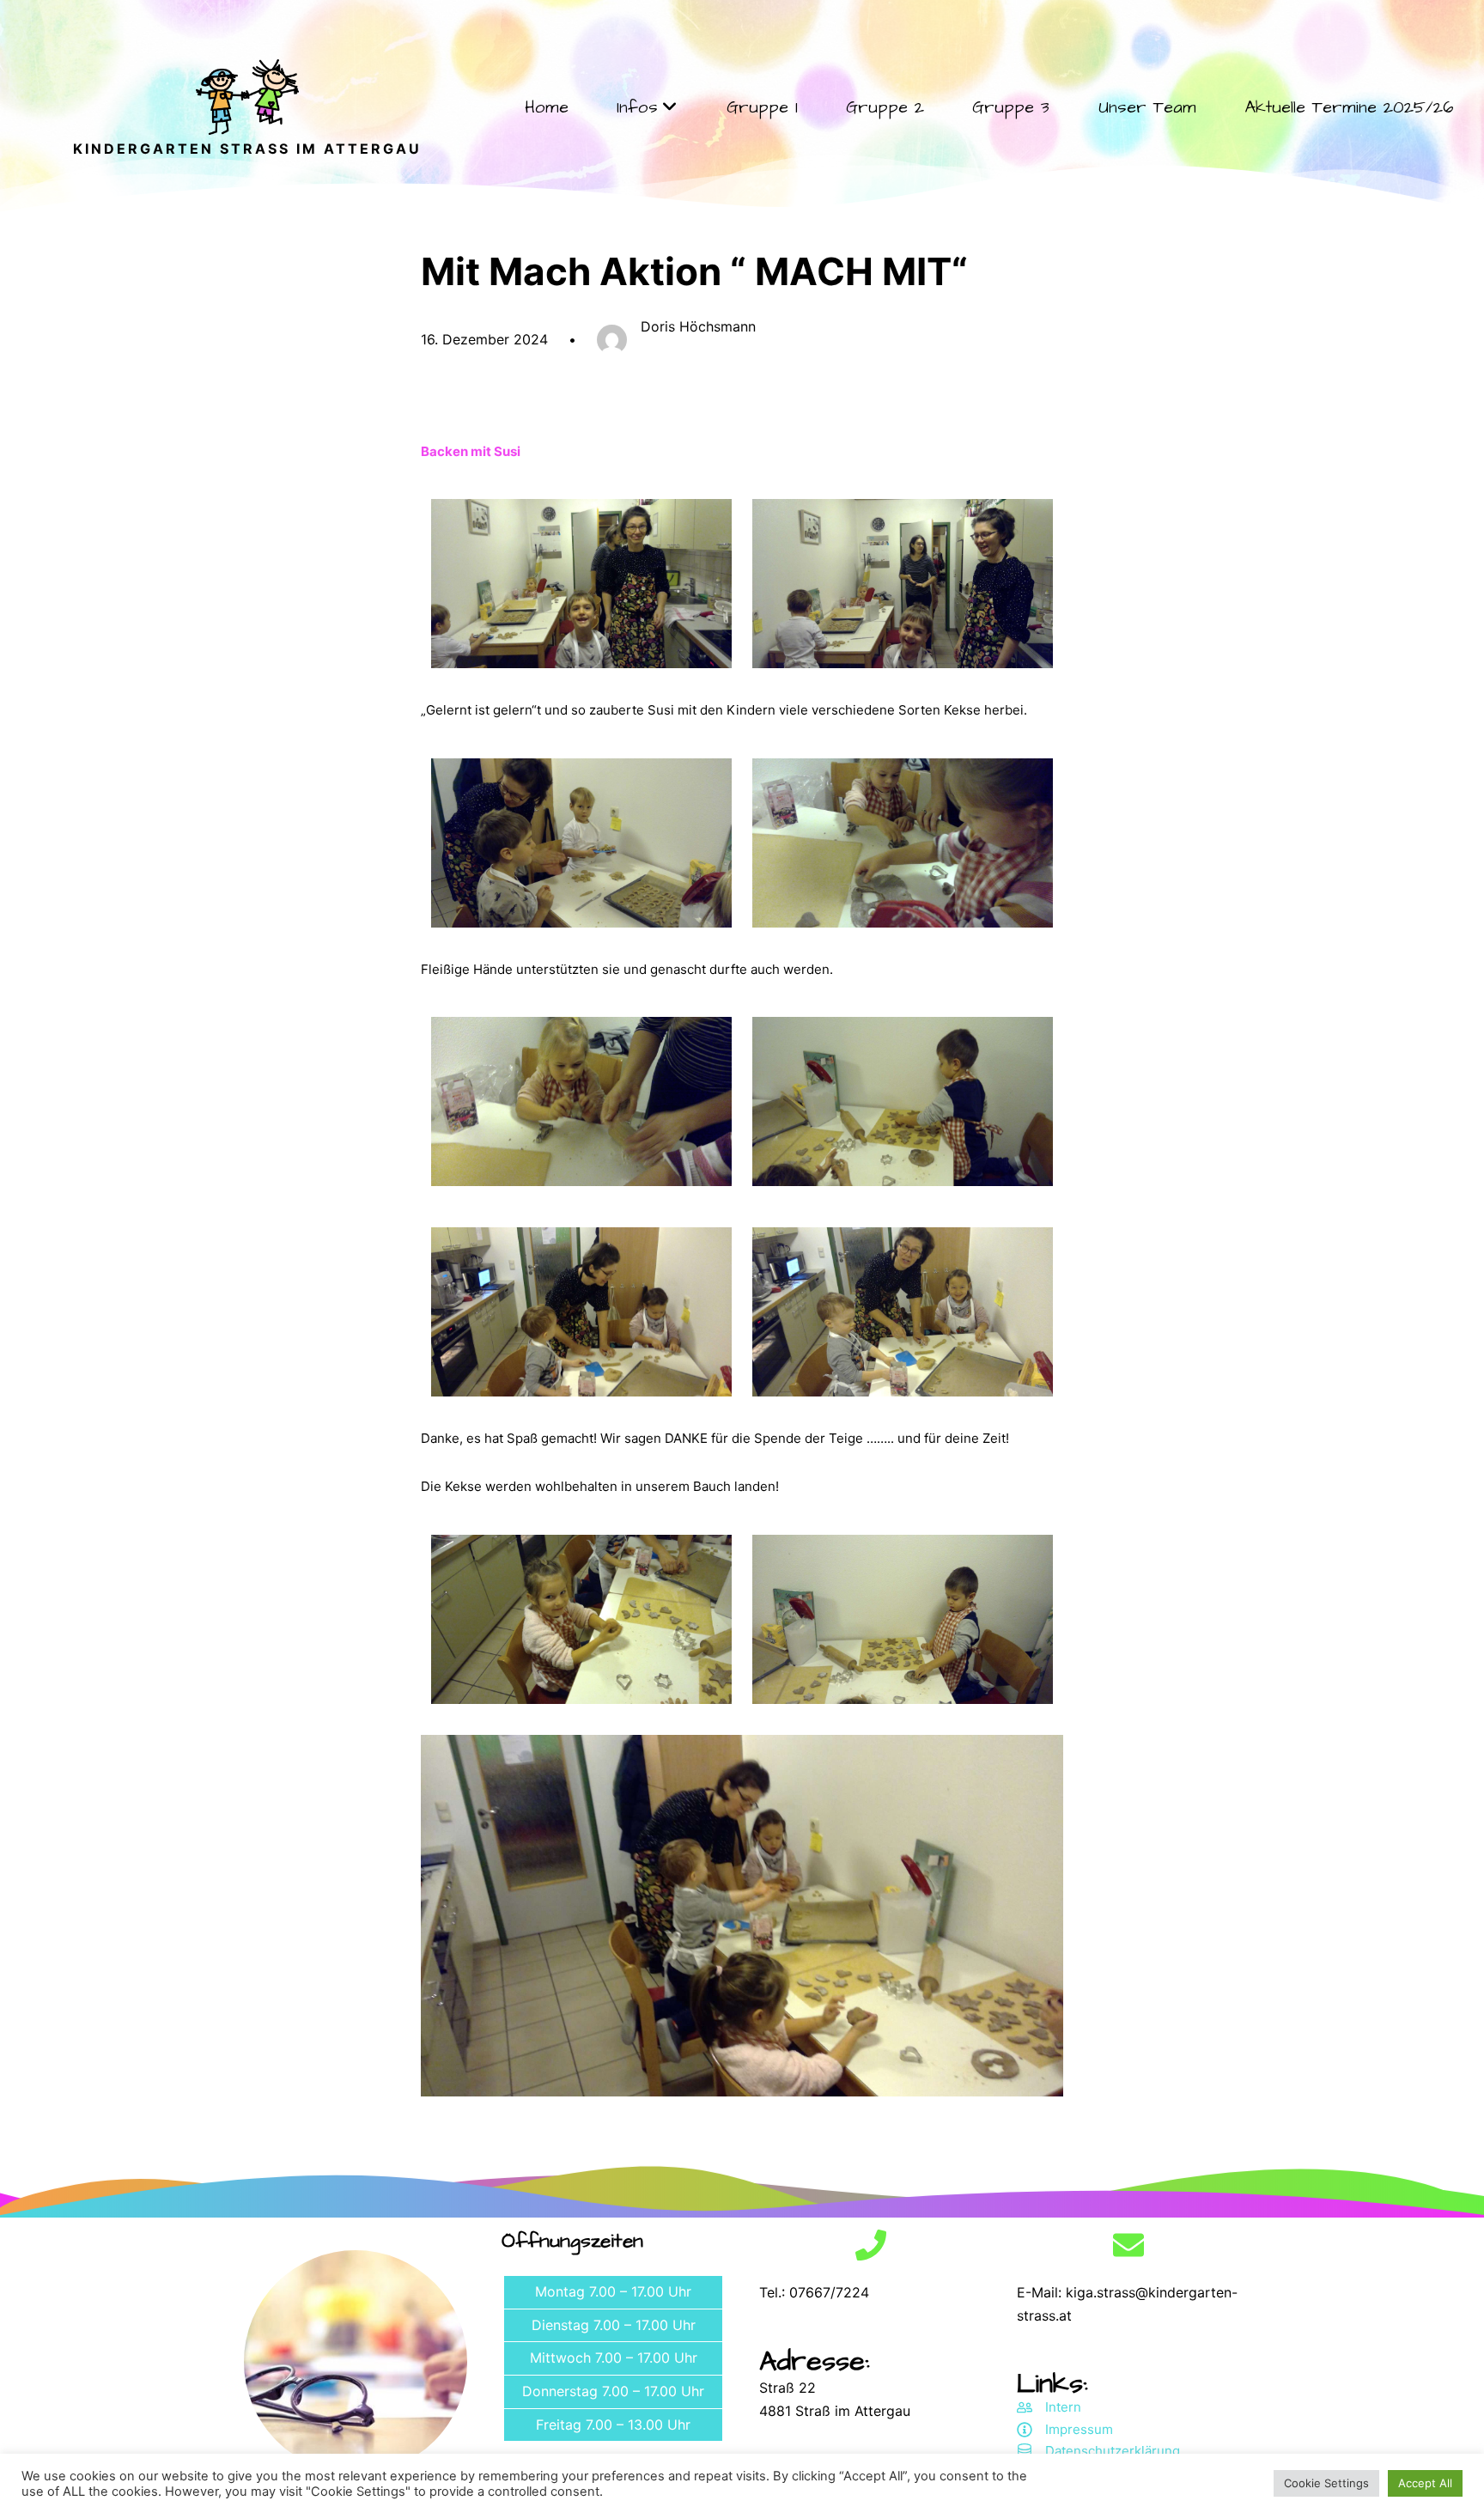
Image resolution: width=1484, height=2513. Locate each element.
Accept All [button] (1425, 2483)
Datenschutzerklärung (1113, 2451)
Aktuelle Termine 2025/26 (1349, 107)
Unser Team (1147, 107)
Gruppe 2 (885, 107)
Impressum (1079, 2429)
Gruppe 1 (762, 107)
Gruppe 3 (1011, 107)
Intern (1063, 2407)
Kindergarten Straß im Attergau (247, 149)
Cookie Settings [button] (1326, 2483)
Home (547, 107)
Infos (637, 107)
